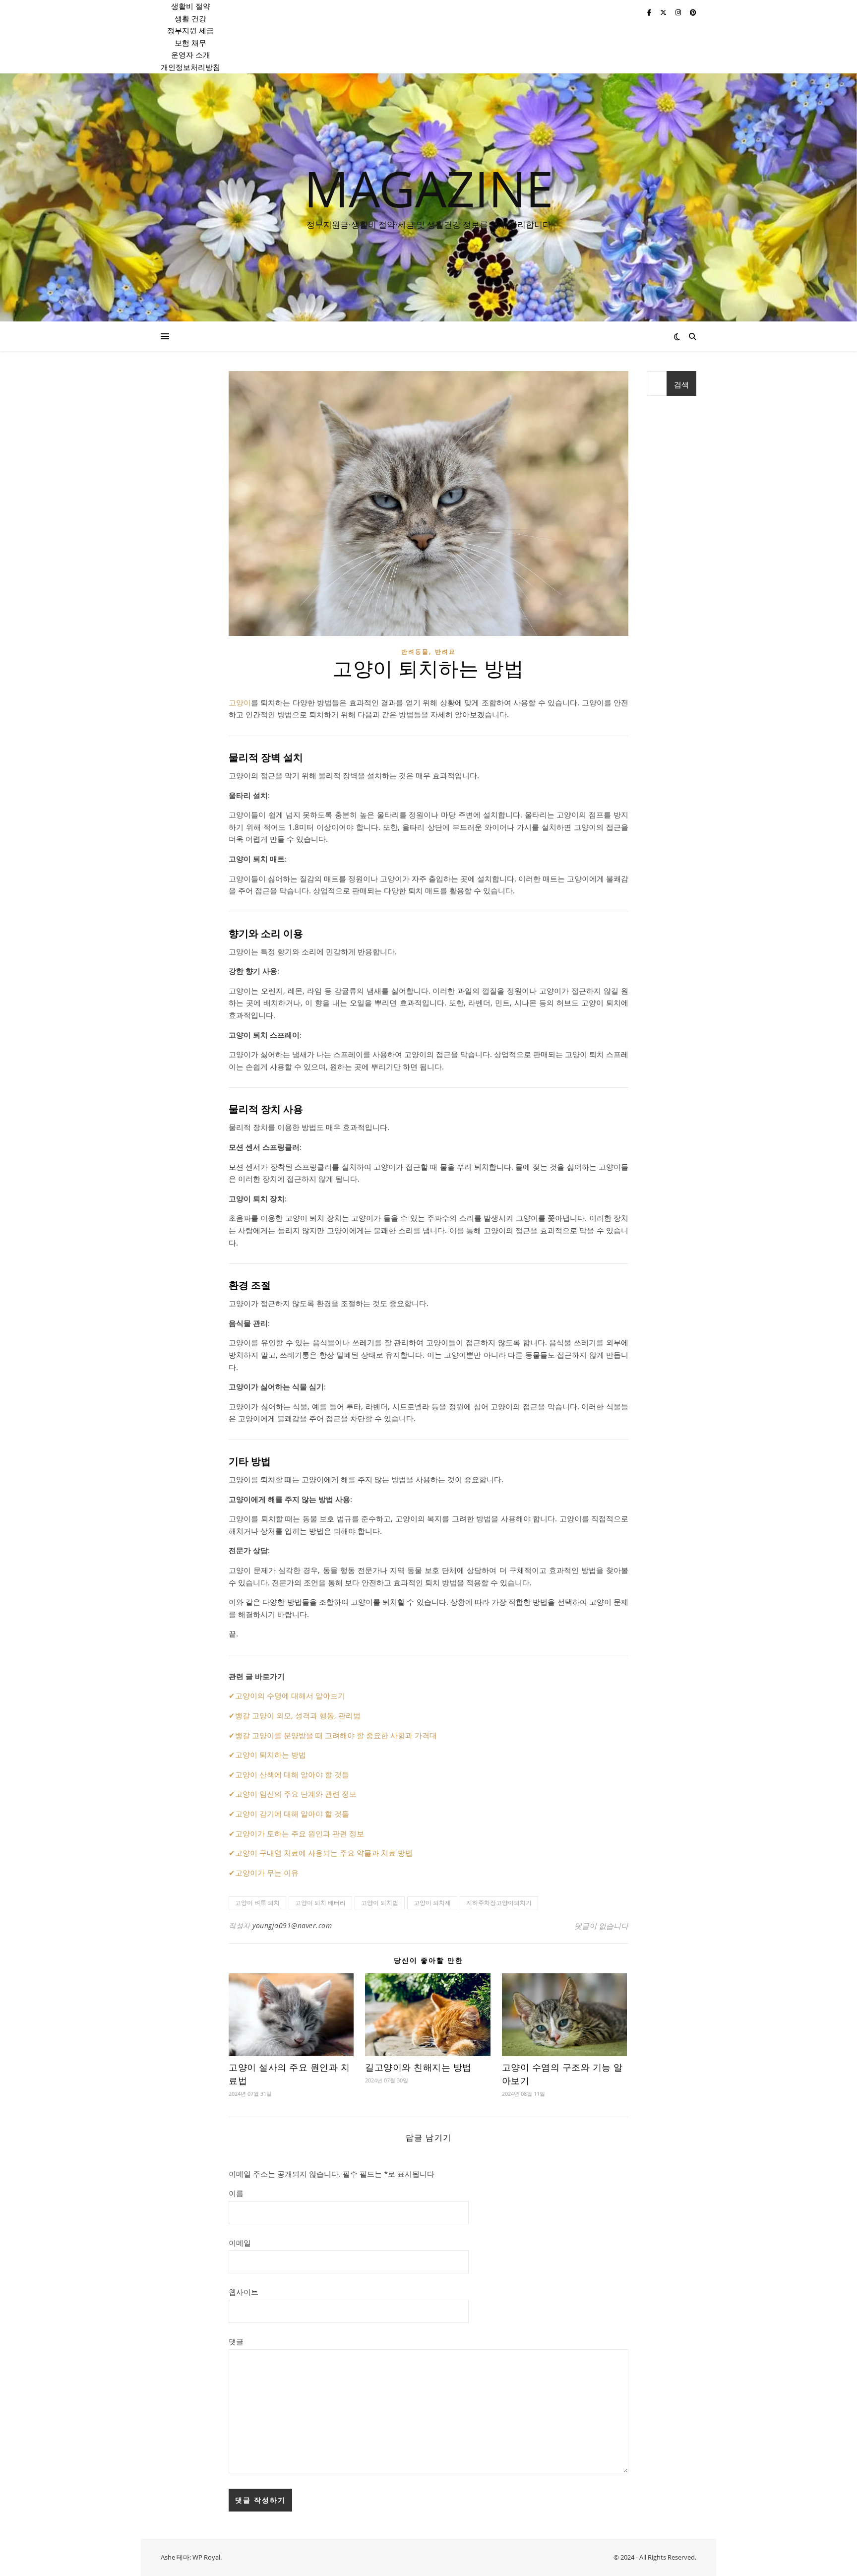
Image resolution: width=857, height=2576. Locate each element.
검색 (681, 384)
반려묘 (445, 652)
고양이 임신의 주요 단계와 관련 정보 (296, 1794)
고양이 (240, 702)
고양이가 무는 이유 (267, 1873)
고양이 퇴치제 (432, 1903)
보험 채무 (190, 43)
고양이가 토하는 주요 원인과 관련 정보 (300, 1833)
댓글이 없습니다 (601, 1926)
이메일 (240, 2243)
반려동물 (415, 652)
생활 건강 (190, 18)
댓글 (236, 2341)
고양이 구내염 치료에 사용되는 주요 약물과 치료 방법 (324, 1853)
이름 (236, 2193)
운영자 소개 (191, 55)
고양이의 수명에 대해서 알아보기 (290, 1696)
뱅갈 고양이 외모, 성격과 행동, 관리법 (298, 1715)
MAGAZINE (429, 188)
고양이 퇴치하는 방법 (271, 1755)
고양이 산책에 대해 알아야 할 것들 (292, 1774)
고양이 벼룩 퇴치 (257, 1903)
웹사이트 (244, 2292)
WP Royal (206, 2557)
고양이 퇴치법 (380, 1903)
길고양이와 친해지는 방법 (418, 2068)
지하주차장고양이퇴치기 (499, 1903)
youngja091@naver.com (292, 1925)
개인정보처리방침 (190, 67)
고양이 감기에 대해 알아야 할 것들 (292, 1814)
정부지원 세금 (190, 30)
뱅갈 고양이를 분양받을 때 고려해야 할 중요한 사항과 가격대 (336, 1735)
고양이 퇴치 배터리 (320, 1903)
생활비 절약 (191, 6)
